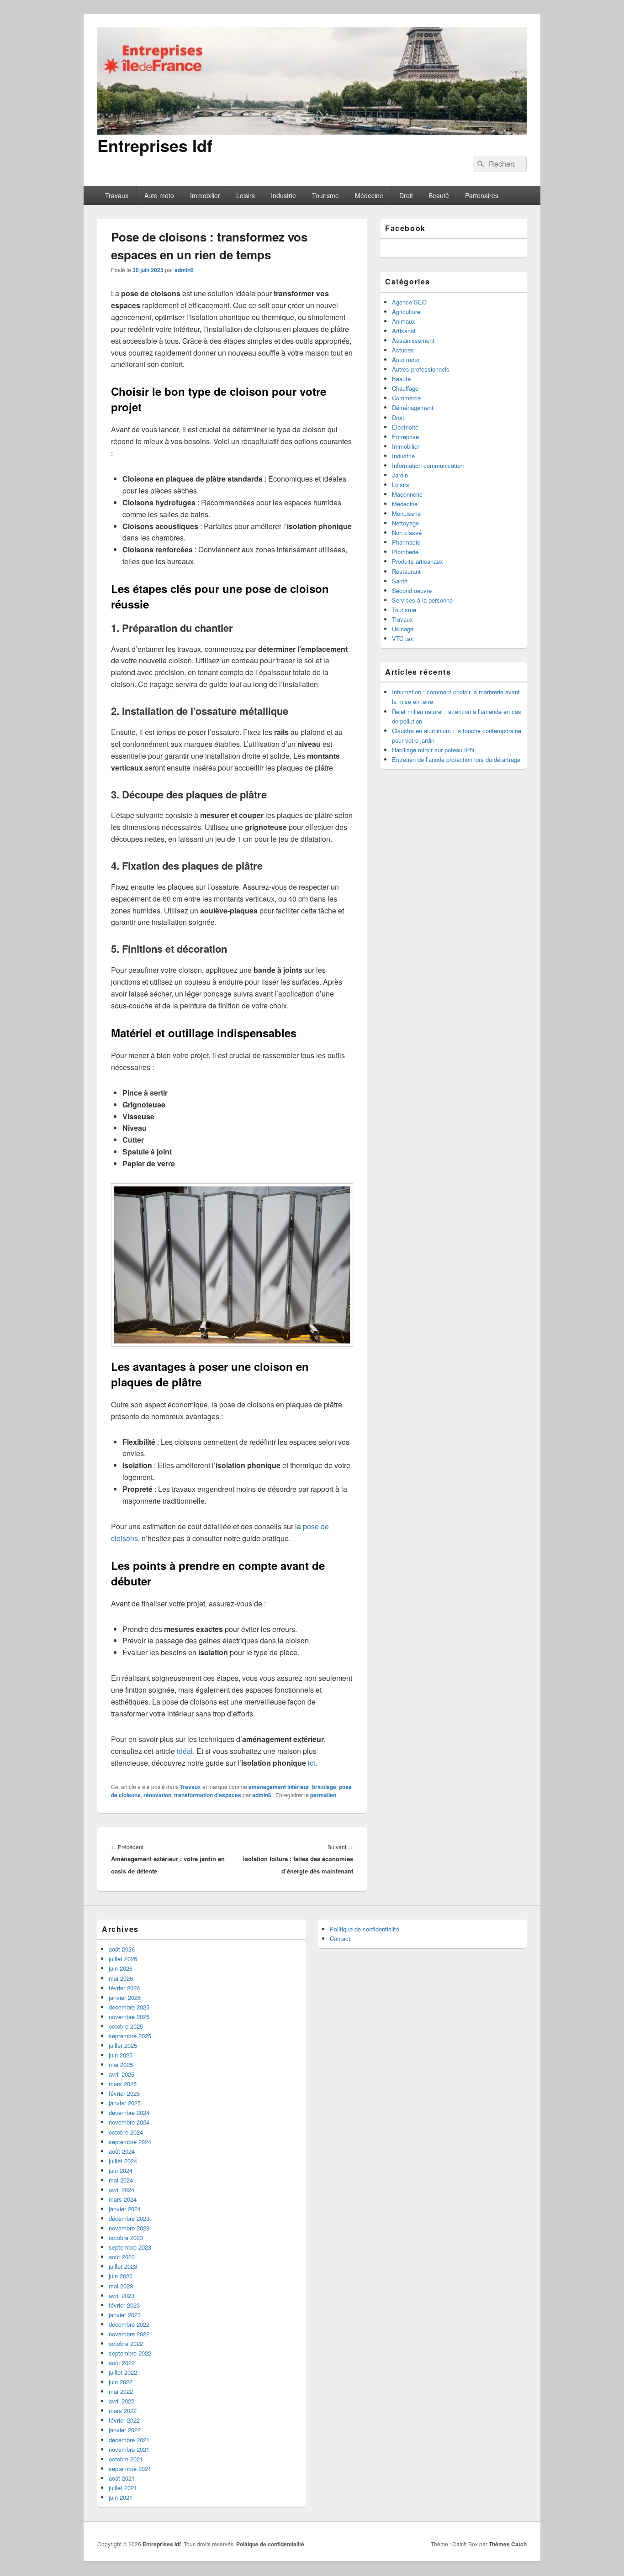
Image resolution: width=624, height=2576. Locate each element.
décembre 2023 (129, 2218)
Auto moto (159, 195)
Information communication (428, 465)
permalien (323, 1795)
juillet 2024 (123, 2161)
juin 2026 (121, 1968)
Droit (406, 195)
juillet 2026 (123, 1959)
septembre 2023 (130, 2247)
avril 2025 (122, 2074)
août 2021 (122, 2478)
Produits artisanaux (418, 561)
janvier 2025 (125, 2103)
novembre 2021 (129, 2449)
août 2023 (122, 2257)
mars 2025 (123, 2084)
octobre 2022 (126, 2343)
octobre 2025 (126, 2026)
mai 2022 (121, 2391)
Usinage (403, 629)
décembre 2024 (129, 2112)
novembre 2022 (129, 2334)
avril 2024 (122, 2190)
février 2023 (124, 2305)
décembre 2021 (129, 2440)
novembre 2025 (129, 2017)
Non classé (407, 533)
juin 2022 (121, 2382)
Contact (340, 1939)
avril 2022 (122, 2401)
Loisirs (246, 195)
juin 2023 (121, 2276)
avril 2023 (122, 2295)
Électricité (405, 427)
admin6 (184, 270)
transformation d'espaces (208, 1795)
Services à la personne (422, 600)
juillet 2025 (123, 2045)
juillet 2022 (123, 2372)
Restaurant (406, 571)
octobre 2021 (126, 2459)
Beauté (439, 195)
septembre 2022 (130, 2353)
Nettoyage (405, 523)
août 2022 (122, 2363)
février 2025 (124, 2093)
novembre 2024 (129, 2122)
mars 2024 (123, 2199)
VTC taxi (403, 638)
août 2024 (122, 2151)
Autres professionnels (421, 369)
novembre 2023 (129, 2228)
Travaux (117, 195)
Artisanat (404, 331)
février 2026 (124, 1988)
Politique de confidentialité (365, 1929)
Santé (400, 581)
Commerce (406, 398)
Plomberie (405, 552)
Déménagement (413, 407)
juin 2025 (121, 2055)
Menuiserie (406, 513)
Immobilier (205, 195)
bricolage (324, 1787)
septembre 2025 (130, 2036)
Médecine (369, 195)
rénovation (157, 1795)
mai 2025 (121, 2064)
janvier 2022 (125, 2430)
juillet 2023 (123, 2266)
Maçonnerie (407, 494)
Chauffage (405, 388)
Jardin (400, 475)
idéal (185, 1751)
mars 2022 (123, 2411)
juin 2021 (121, 2497)
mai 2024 (121, 2180)
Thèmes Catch (508, 2544)
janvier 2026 (125, 1997)
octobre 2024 (126, 2132)
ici (312, 1763)
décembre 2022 (129, 2324)
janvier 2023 (125, 2315)
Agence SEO (409, 302)
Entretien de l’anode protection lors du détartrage (456, 759)
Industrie (283, 195)
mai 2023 (121, 2286)
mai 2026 (121, 1978)
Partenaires (482, 195)
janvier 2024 (125, 2209)
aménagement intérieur (279, 1787)
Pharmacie (406, 542)
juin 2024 (121, 2170)
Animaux (404, 321)
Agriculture (406, 312)
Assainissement (413, 340)
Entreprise (405, 437)
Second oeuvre (412, 590)
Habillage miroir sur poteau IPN (433, 750)
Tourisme (325, 195)
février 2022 (124, 2420)
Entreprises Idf (155, 145)
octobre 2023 (126, 2238)
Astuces (403, 350)
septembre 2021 (130, 2468)
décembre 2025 (129, 2007)
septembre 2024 (130, 2142)
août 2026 (122, 1949)
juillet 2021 (123, 2488)
